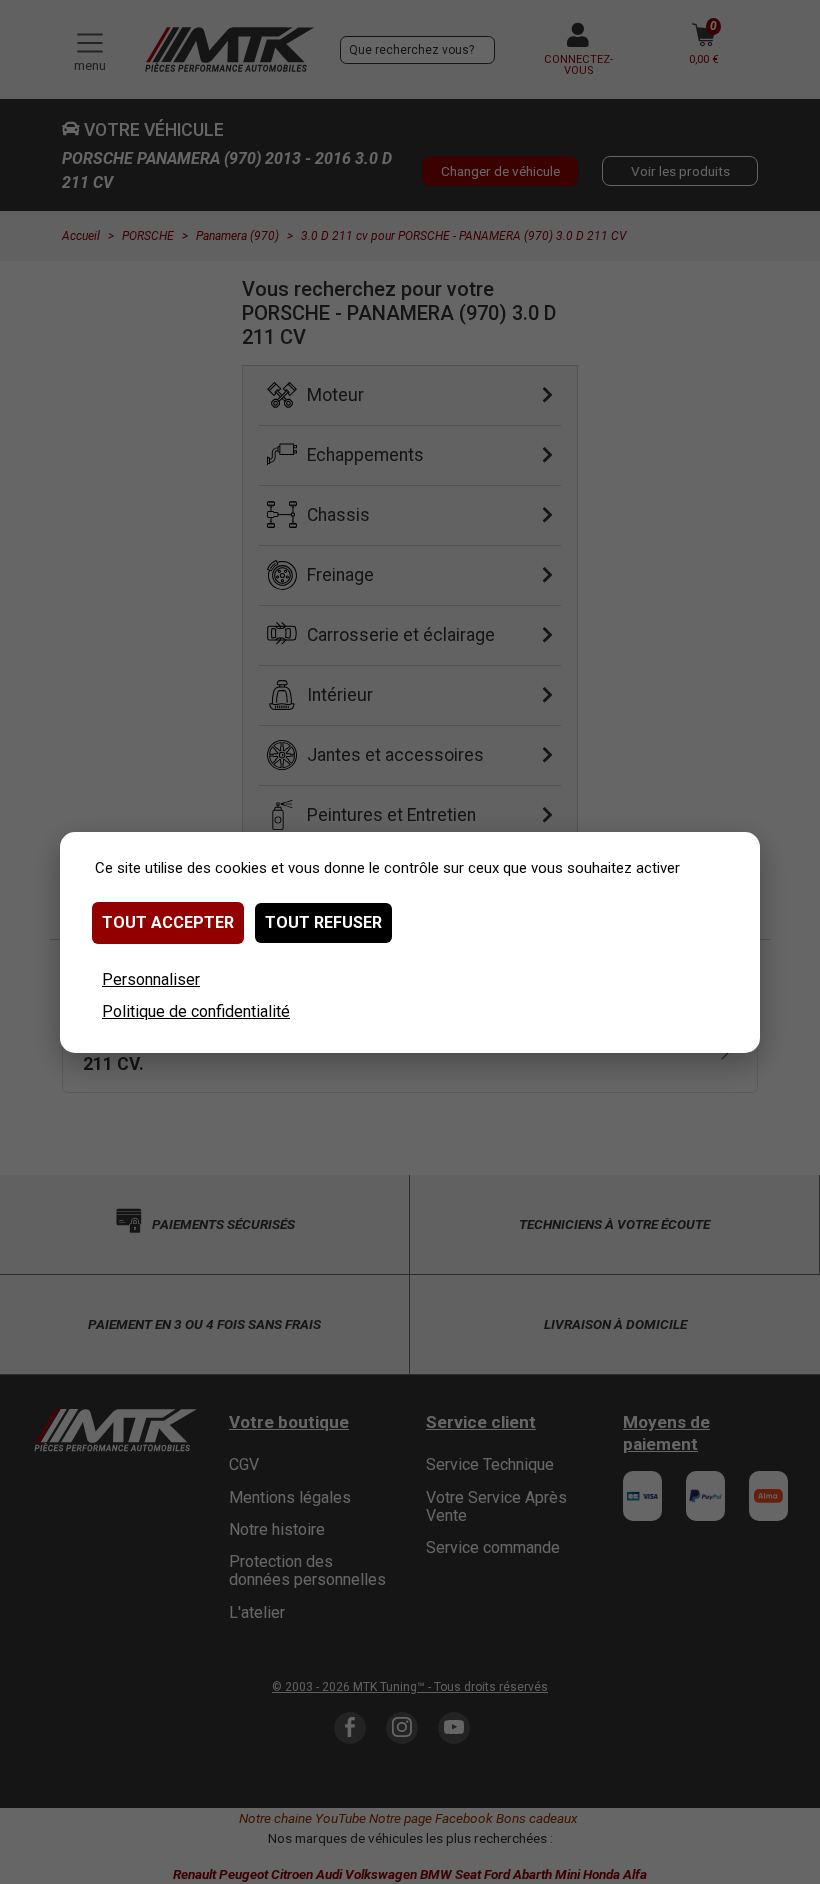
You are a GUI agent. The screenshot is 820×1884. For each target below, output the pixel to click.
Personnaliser (151, 979)
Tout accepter (168, 922)
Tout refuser (323, 922)
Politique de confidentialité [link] (196, 1011)
